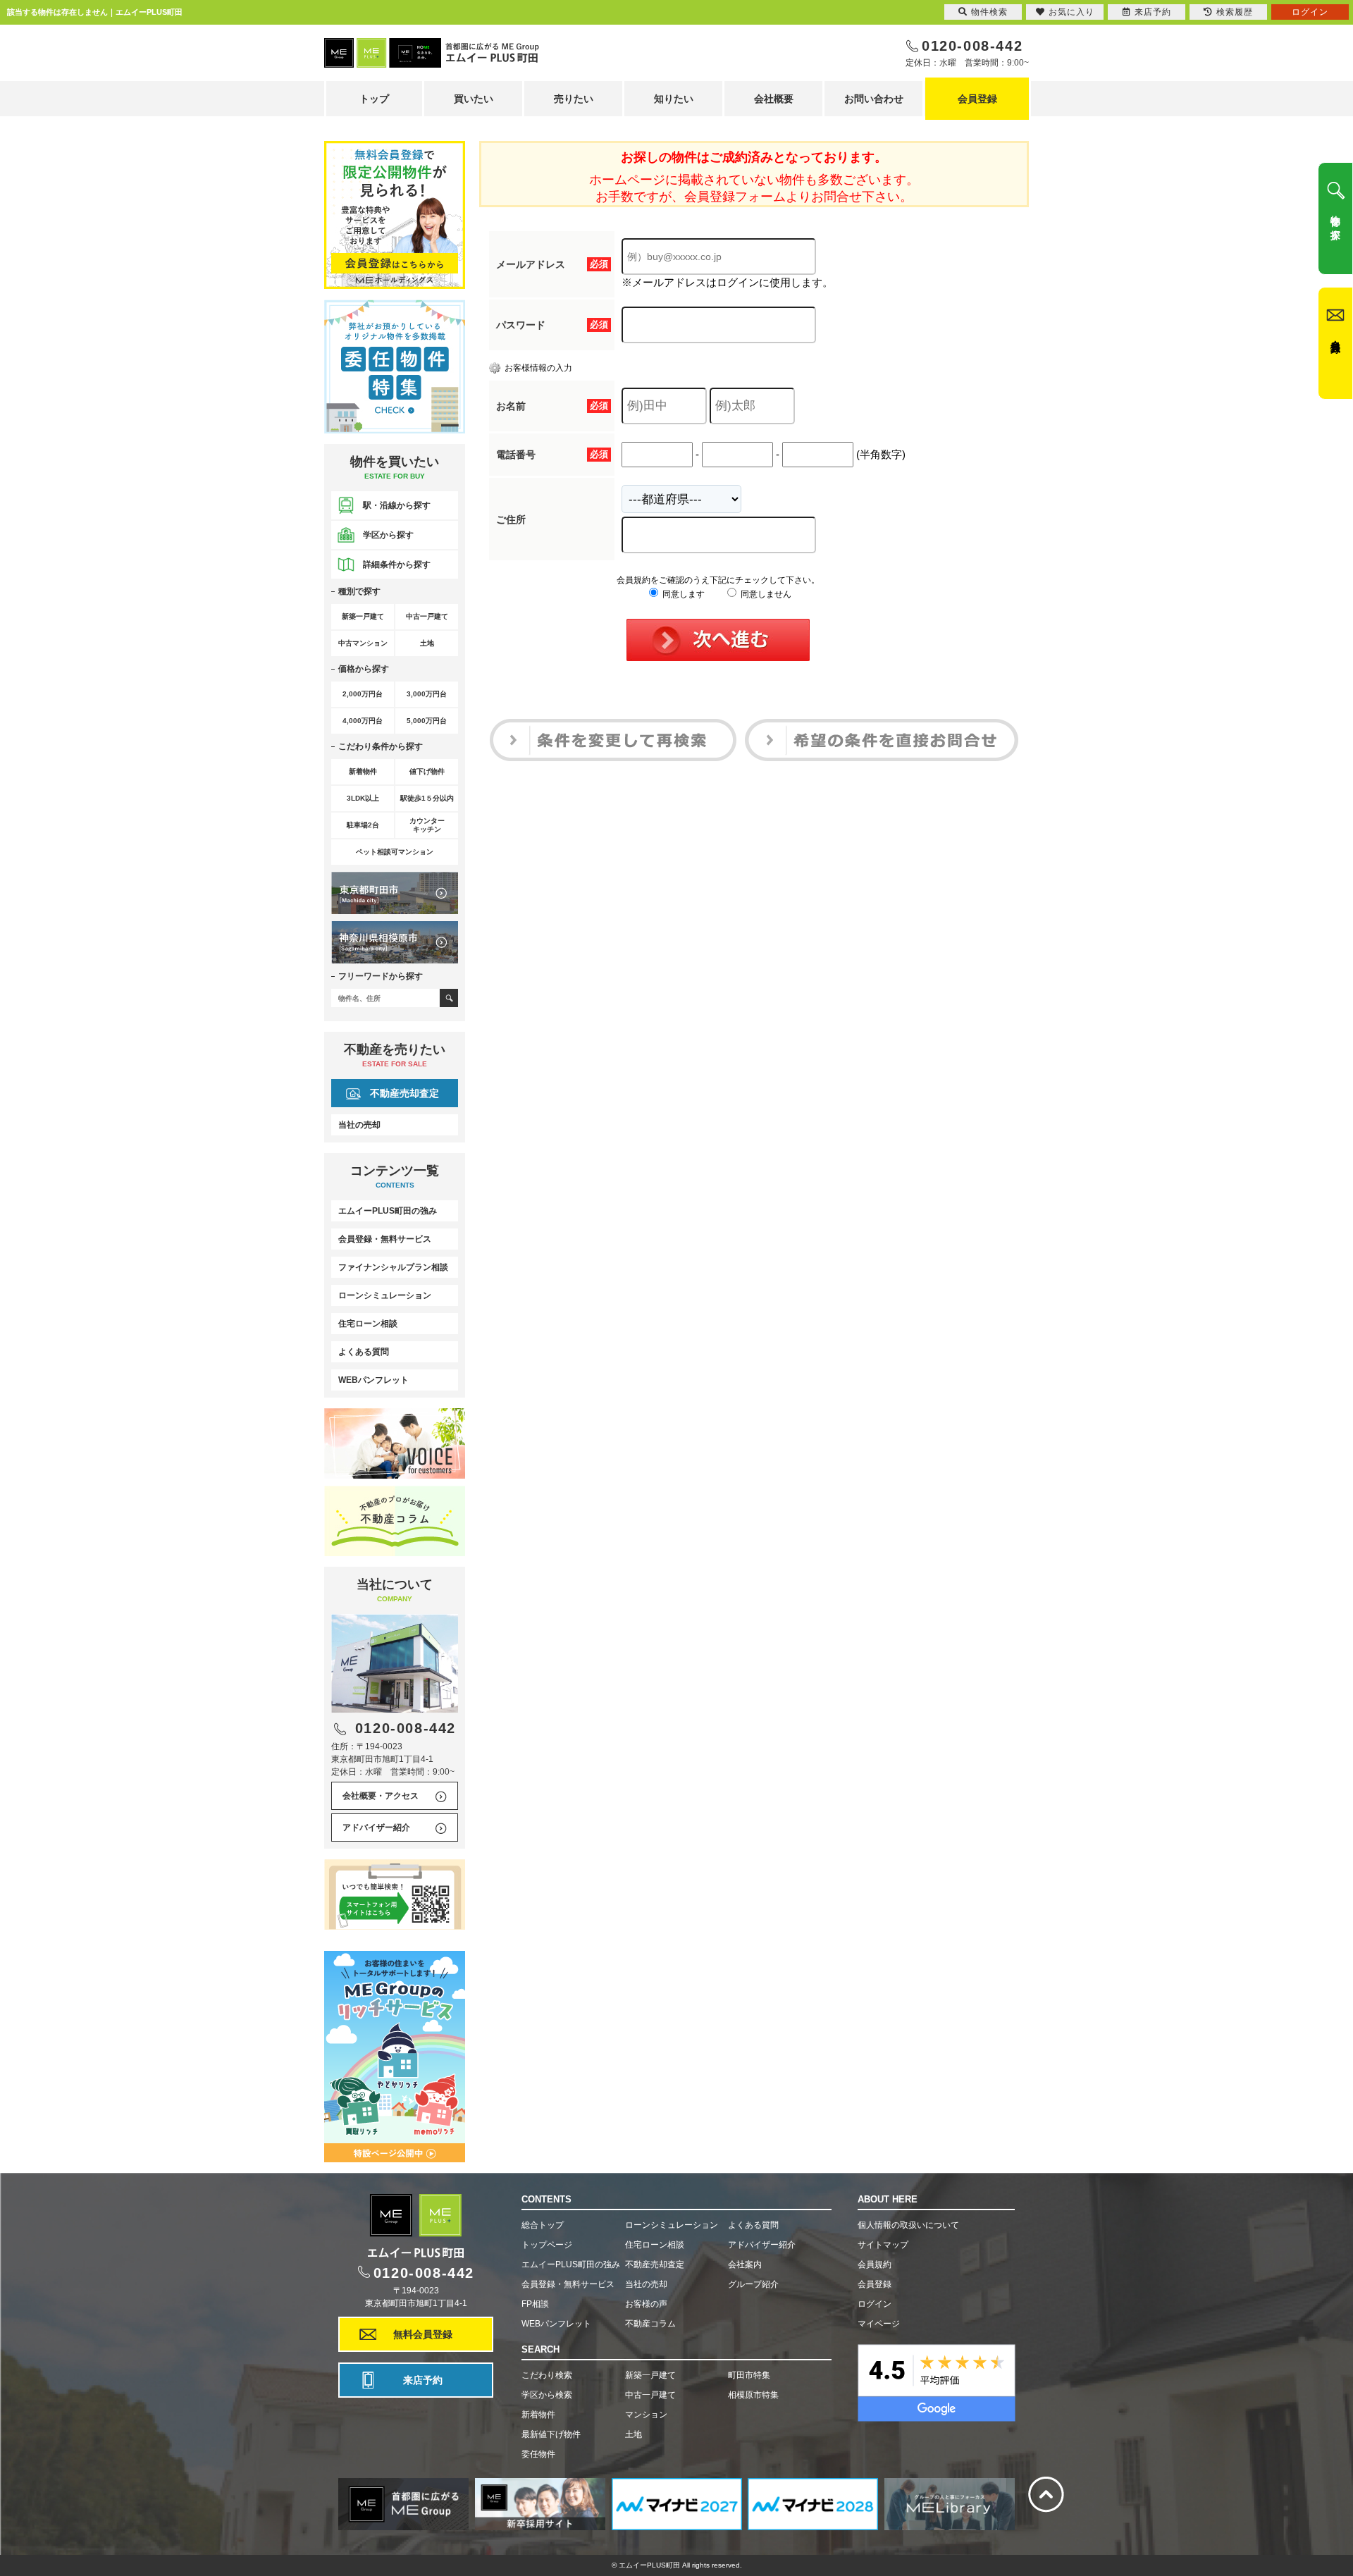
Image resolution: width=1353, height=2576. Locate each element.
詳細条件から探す (397, 565)
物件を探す (1335, 222)
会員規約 (875, 2264)
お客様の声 (646, 2304)
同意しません (765, 594)
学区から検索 (547, 2395)
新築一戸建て (650, 2375)
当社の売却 (359, 1125)
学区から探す (388, 535)
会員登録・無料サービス (385, 1239)
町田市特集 (749, 2375)
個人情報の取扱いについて (908, 2225)
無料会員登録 (423, 2334)
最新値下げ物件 (551, 2434)
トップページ (547, 2245)
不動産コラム (650, 2324)
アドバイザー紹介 (376, 1828)
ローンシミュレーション (385, 1295)
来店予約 (423, 2380)
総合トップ (543, 2225)
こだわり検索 (547, 2375)
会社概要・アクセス (381, 1796)
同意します (682, 594)
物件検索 (989, 12)
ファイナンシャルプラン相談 (393, 1267)
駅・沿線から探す (397, 505)
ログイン (875, 2304)
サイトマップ (883, 2245)
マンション (646, 2415)
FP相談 (535, 2304)
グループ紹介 (753, 2284)
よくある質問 (364, 1352)
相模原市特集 (753, 2395)
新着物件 (538, 2415)
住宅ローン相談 (368, 1324)
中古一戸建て (650, 2395)
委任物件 (538, 2454)
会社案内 (745, 2264)
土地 (634, 2434)
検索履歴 (1235, 12)
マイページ (879, 2324)
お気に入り (1071, 12)
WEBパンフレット (373, 1380)
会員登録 (977, 99)
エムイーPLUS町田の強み (388, 1211)
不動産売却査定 (404, 1093)
